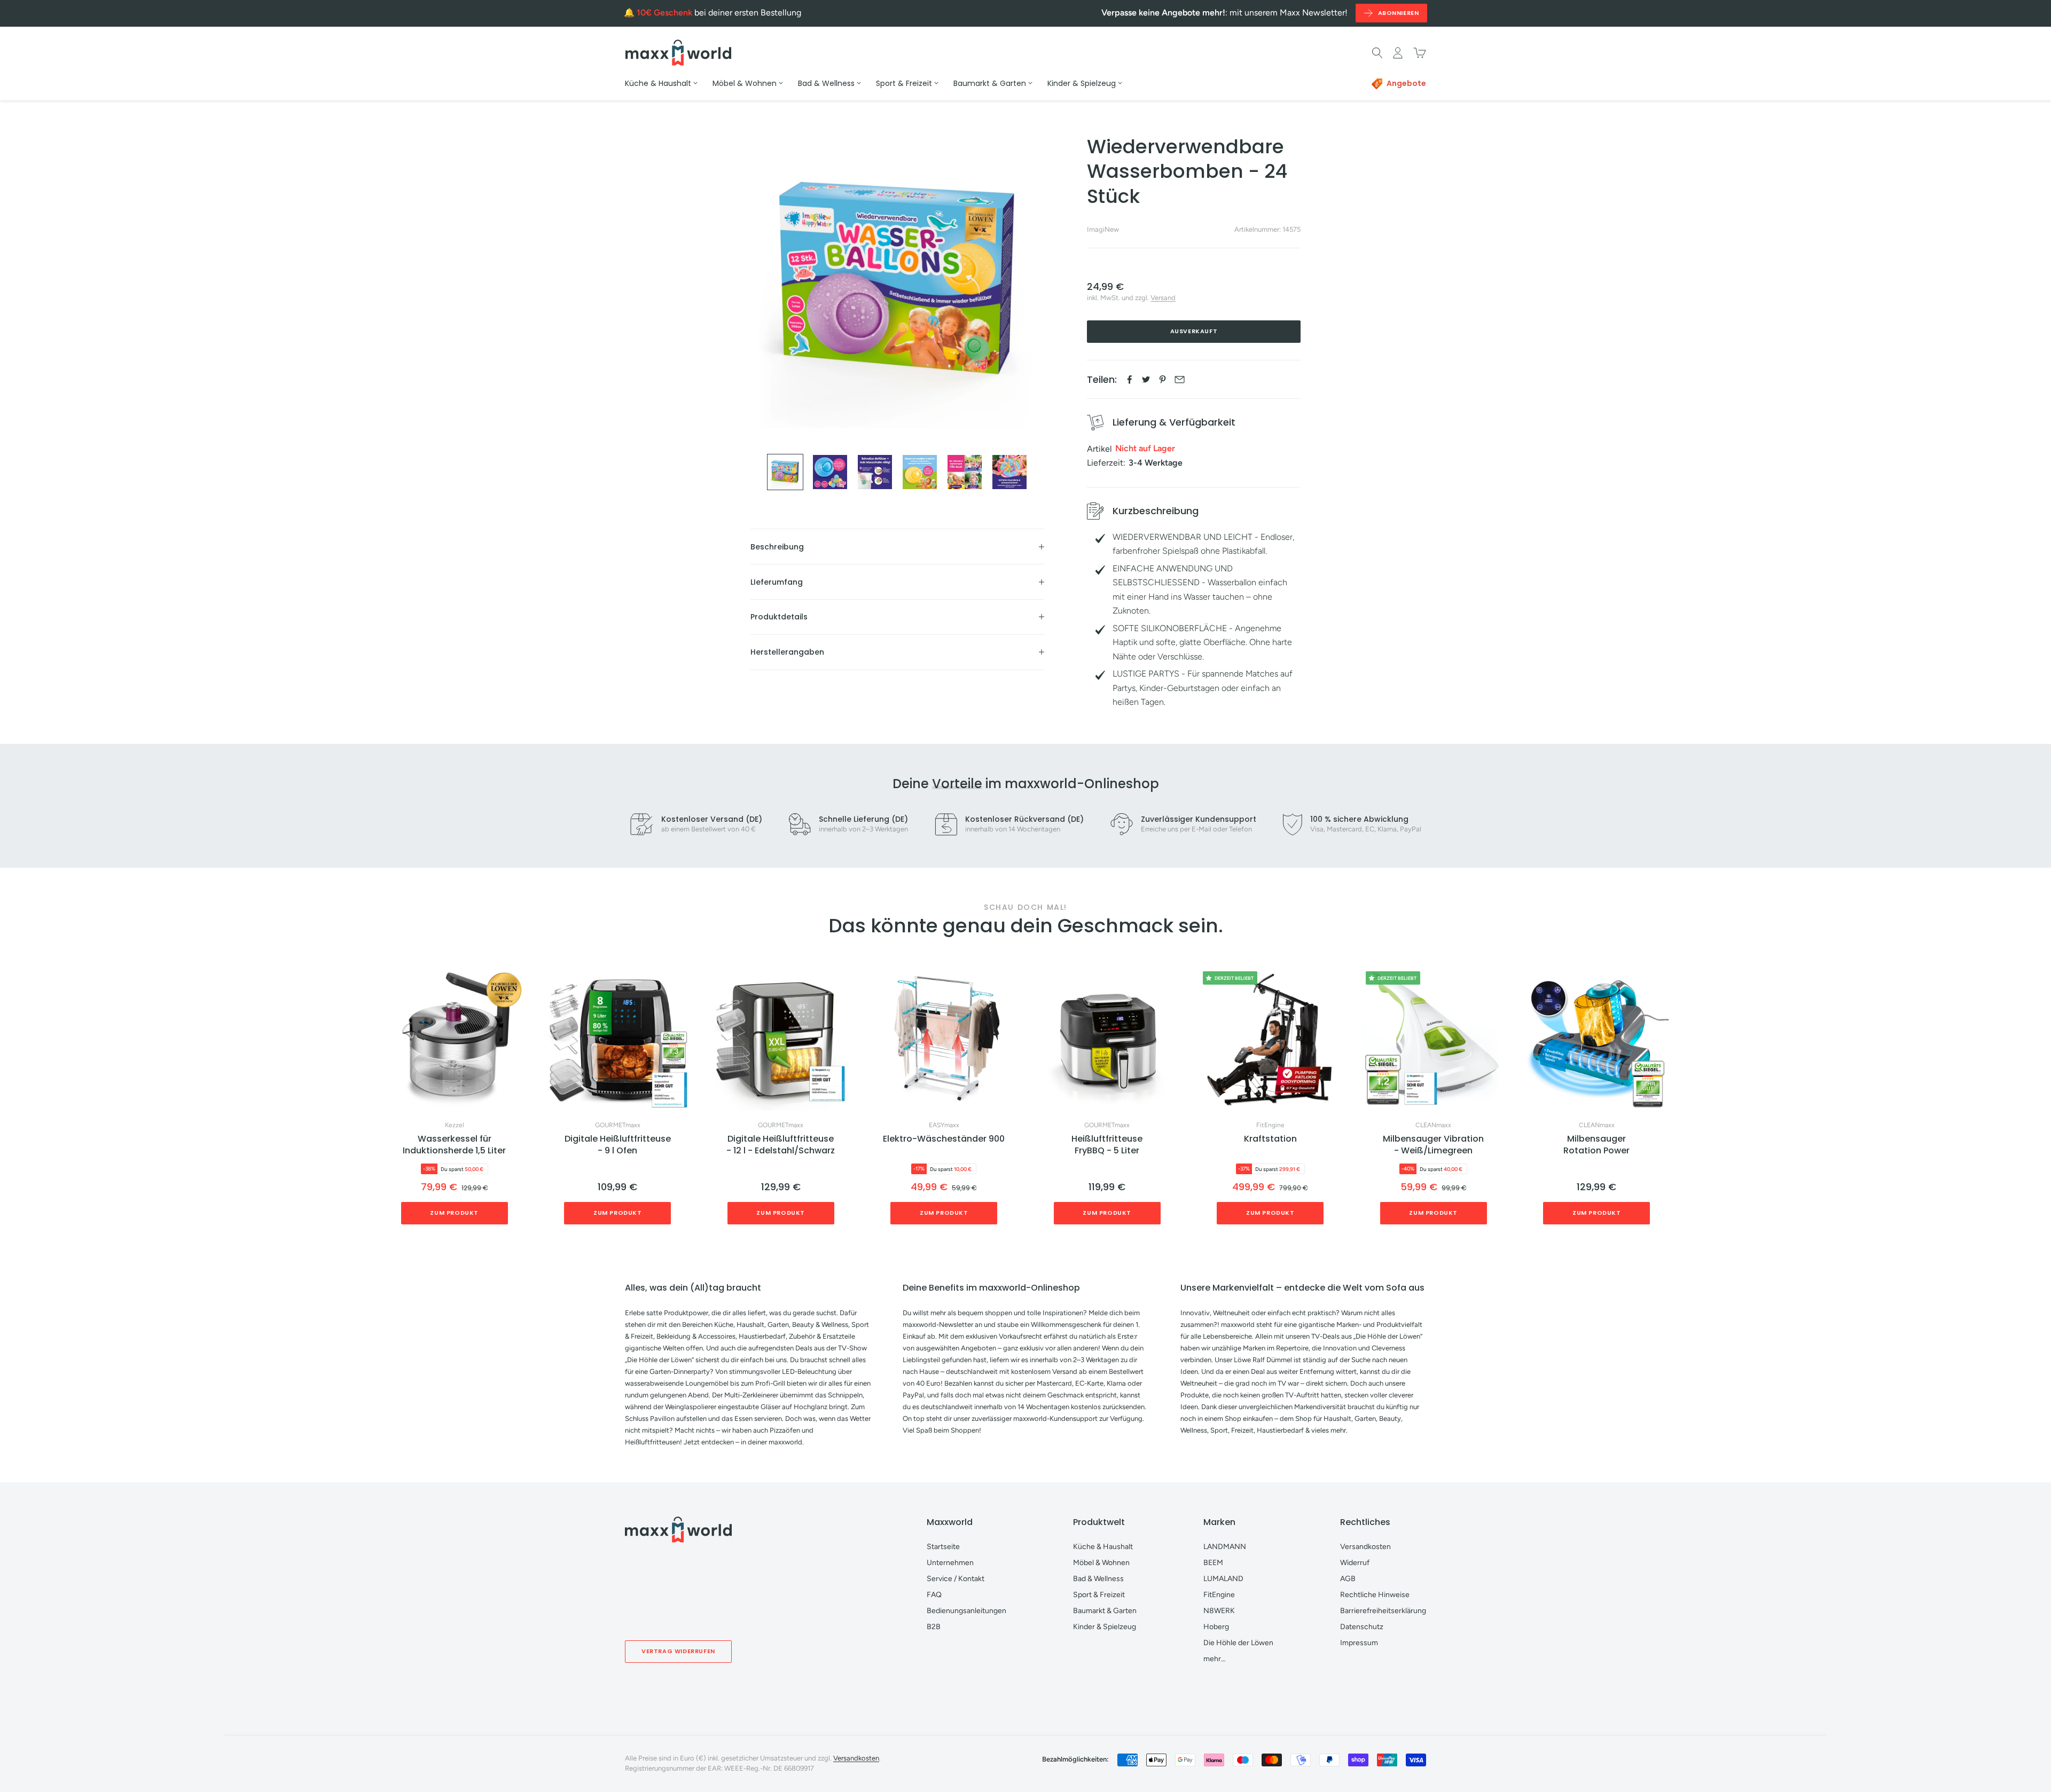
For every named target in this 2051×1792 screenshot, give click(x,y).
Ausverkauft (1194, 331)
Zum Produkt (454, 1213)
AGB (1348, 1579)
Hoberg (1216, 1627)
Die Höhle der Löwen (1238, 1643)
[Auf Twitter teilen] (1146, 379)
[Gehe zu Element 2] (830, 472)
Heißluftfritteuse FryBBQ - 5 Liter (1107, 1145)
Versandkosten (1365, 1547)
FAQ (934, 1595)
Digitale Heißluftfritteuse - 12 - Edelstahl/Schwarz (781, 1145)
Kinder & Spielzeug (1105, 1627)
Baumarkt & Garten (1105, 1611)
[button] (1669, 1101)
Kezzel (455, 1125)
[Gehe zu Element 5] (965, 472)
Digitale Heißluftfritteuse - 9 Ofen (618, 1145)
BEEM (1213, 1563)
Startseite (943, 1547)
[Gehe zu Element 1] (785, 472)
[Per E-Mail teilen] (1180, 379)
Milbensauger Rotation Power (1596, 1145)
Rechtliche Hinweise (1375, 1595)
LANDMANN (1225, 1547)
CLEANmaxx (1433, 1125)
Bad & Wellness (1098, 1579)
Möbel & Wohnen (1101, 1563)
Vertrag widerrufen (678, 1651)
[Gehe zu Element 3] (875, 472)
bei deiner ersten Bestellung (719, 13)
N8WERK (1219, 1611)
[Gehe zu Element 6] (1009, 472)
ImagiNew (1103, 229)
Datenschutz (1362, 1627)
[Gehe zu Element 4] (920, 472)
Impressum (1359, 1643)
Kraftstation (1270, 1139)
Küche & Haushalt (1103, 1547)
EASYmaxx (944, 1125)
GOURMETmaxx (618, 1125)
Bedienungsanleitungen (966, 1611)
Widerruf (1355, 1563)
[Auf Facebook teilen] (1129, 379)
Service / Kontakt (956, 1579)
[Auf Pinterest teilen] (1163, 379)
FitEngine (1270, 1125)
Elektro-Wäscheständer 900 (944, 1139)
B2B (934, 1627)
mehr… (1215, 1659)
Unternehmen (950, 1563)
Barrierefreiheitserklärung (1383, 1611)
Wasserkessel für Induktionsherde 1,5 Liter (454, 1145)
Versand (1163, 298)
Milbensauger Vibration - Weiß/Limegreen (1433, 1145)
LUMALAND (1223, 1579)
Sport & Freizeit (1099, 1595)
